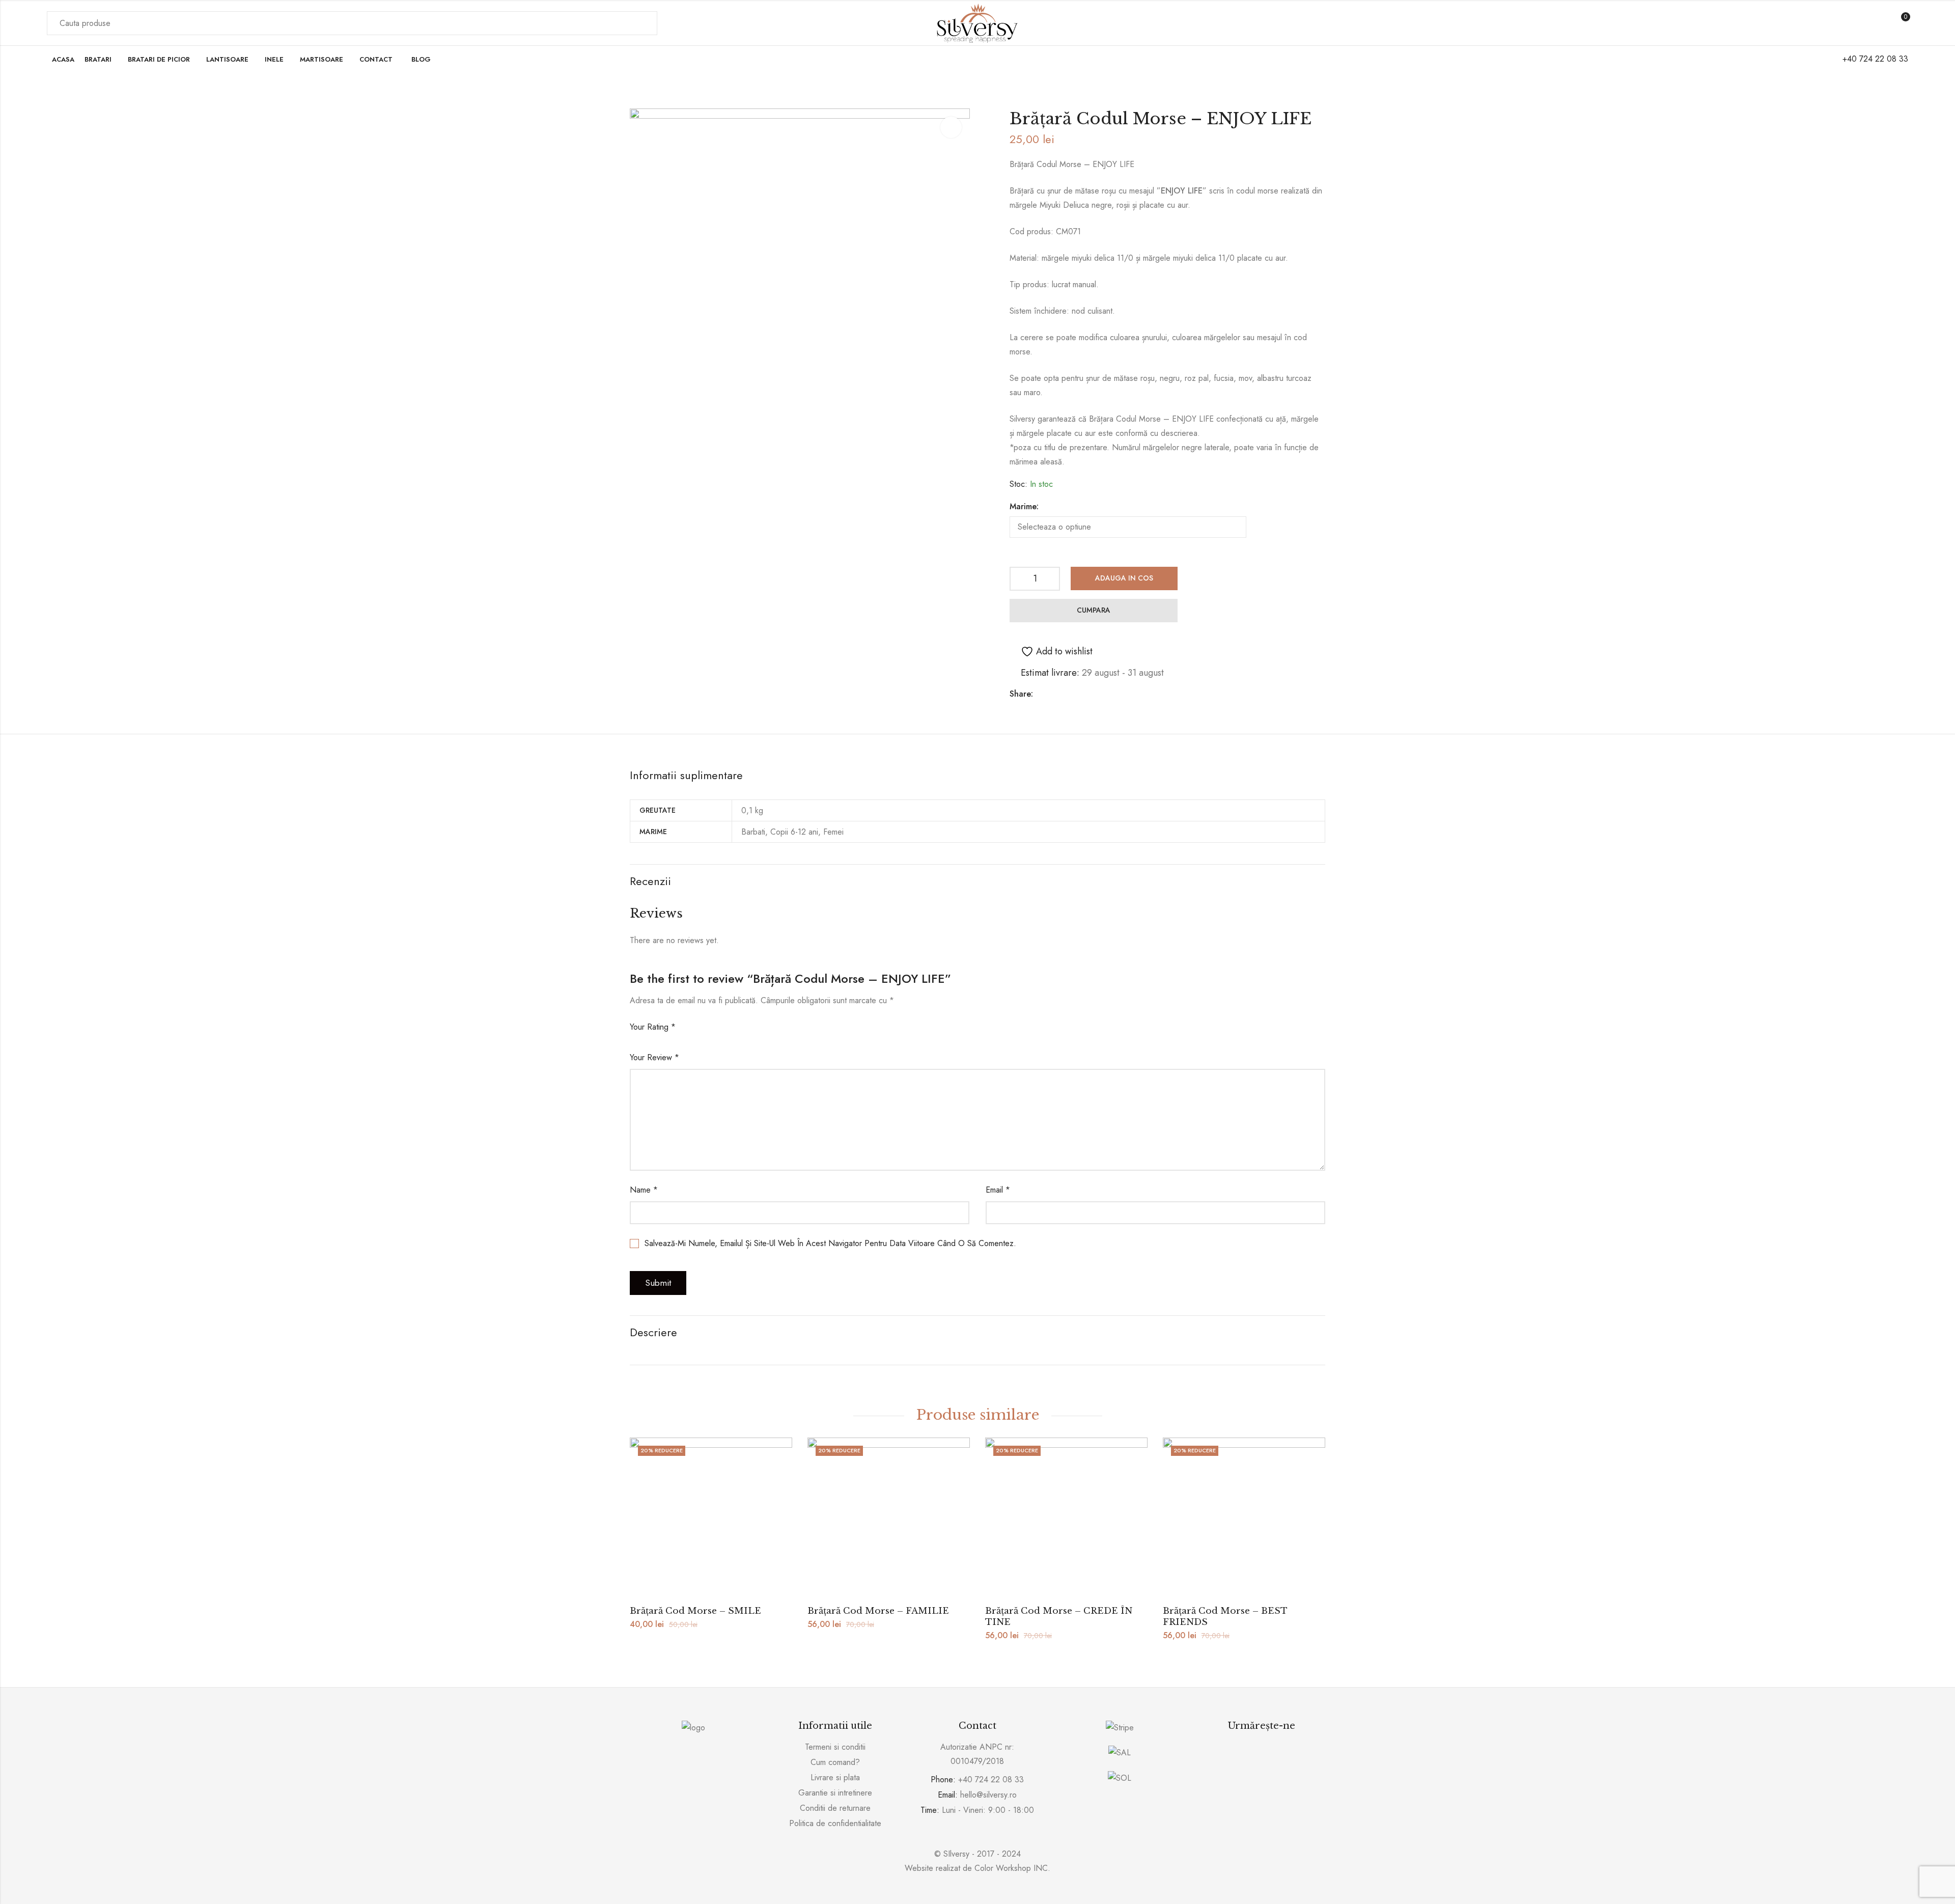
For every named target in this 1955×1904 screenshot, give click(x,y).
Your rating (653, 1027)
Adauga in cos (1124, 578)
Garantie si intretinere (835, 1793)
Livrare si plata (835, 1777)
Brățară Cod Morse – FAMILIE (878, 1611)
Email (998, 1190)
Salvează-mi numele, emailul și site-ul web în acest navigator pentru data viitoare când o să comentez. (830, 1243)
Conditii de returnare (835, 1808)
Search (644, 23)
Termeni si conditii (835, 1747)
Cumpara (1094, 610)
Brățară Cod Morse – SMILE (695, 1611)
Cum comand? (835, 1762)
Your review (654, 1057)
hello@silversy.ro (988, 1795)
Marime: (1024, 506)
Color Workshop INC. (1012, 1868)
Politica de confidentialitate (835, 1823)
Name (644, 1190)
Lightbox (951, 127)
